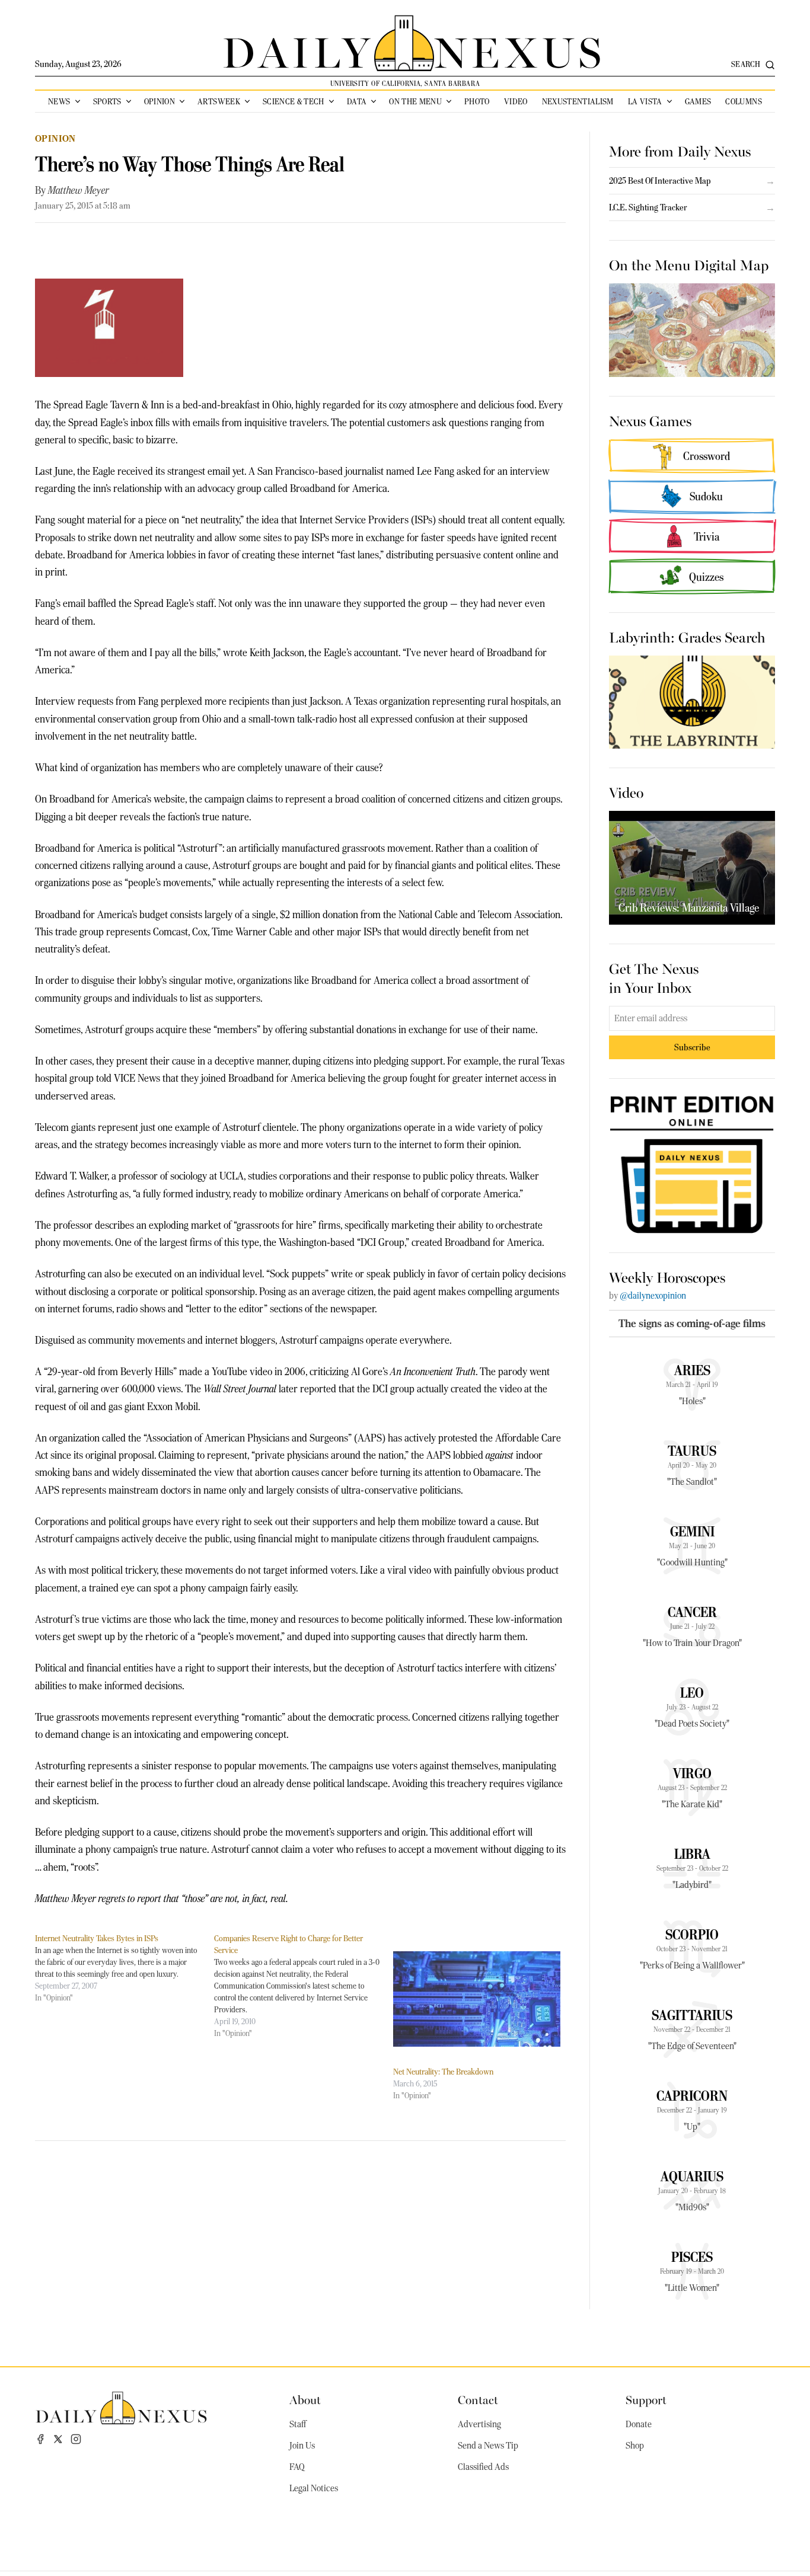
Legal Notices (314, 2488)
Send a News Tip (488, 2446)
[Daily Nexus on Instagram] (76, 2439)
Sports (107, 101)
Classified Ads (483, 2467)
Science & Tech (294, 101)
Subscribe (692, 1047)
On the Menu (415, 101)
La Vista (645, 101)
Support (646, 2399)
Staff (298, 2424)
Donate (639, 2424)
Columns (743, 101)
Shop (635, 2446)
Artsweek (219, 101)
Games (698, 101)
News (59, 101)
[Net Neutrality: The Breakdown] (477, 1999)
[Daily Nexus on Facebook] (40, 2439)
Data (357, 101)
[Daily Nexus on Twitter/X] (58, 2439)
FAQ (297, 2467)
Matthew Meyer (79, 190)
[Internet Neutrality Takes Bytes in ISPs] (125, 1968)
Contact (478, 2399)
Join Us (302, 2446)
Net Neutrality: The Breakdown (443, 2072)
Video (516, 101)
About (305, 2399)
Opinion (160, 101)
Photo (477, 101)
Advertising (479, 2424)
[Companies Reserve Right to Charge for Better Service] (304, 1986)
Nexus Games (650, 420)
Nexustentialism (578, 101)
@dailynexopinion (653, 1296)
